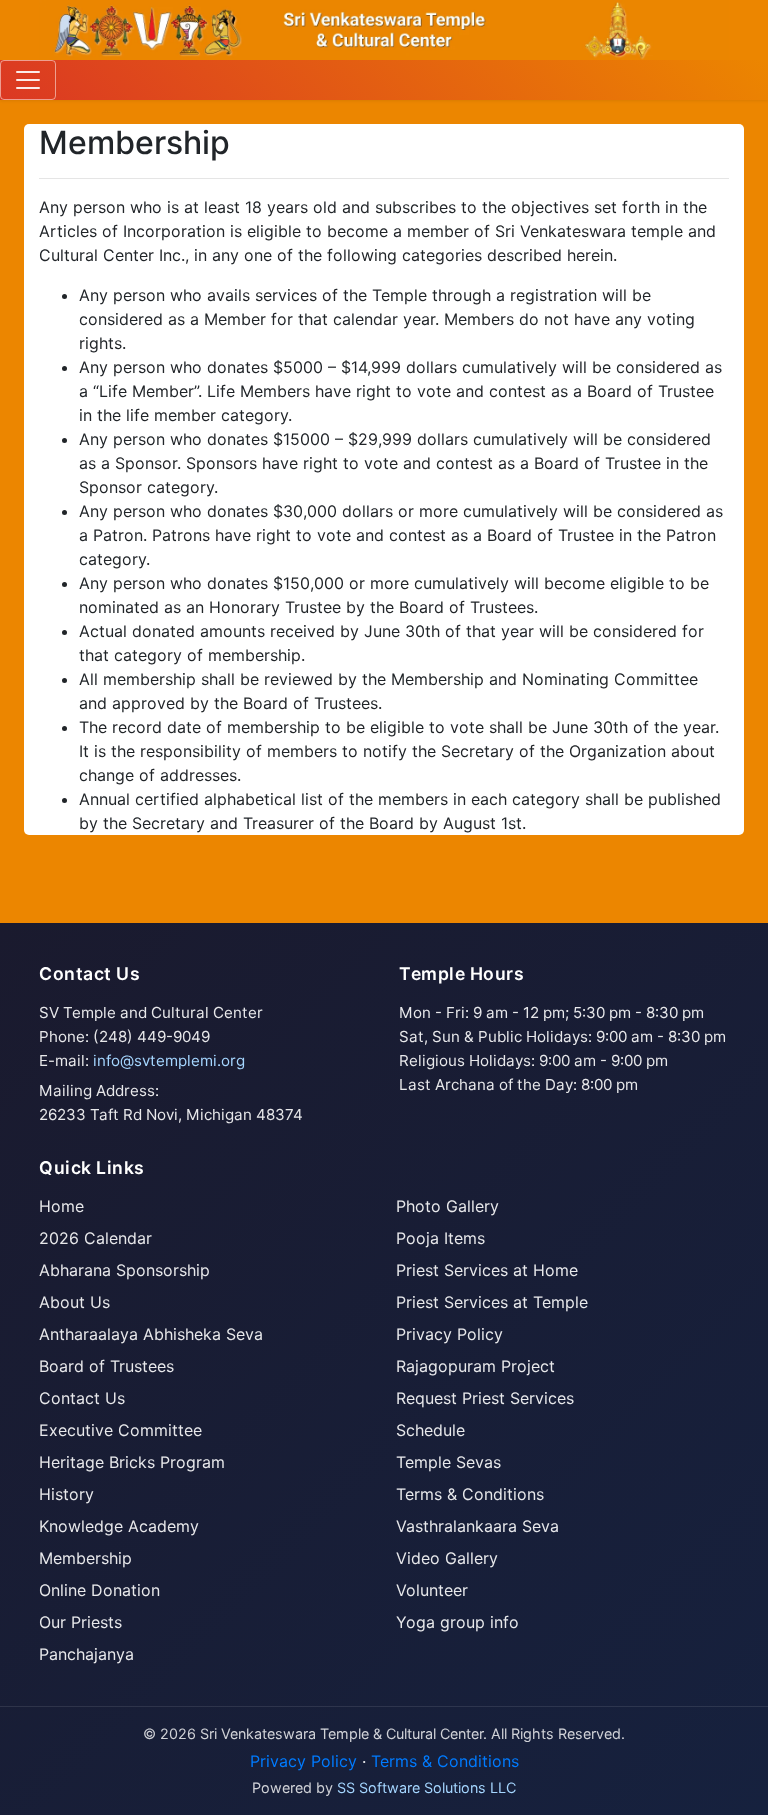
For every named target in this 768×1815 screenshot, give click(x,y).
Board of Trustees (106, 1366)
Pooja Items (440, 1238)
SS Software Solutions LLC (426, 1787)
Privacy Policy (449, 1334)
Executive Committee (120, 1430)
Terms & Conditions (470, 1494)
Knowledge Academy (119, 1526)
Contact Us (82, 1398)
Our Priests (80, 1622)
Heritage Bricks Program (132, 1462)
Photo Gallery (447, 1206)
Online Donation (99, 1590)
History (66, 1494)
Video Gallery (447, 1558)
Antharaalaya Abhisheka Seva (151, 1334)
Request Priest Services (485, 1398)
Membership (85, 1558)
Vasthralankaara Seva (477, 1526)
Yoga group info (457, 1622)
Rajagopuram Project (475, 1366)
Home (61, 1206)
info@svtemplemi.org (169, 1060)
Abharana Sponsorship (124, 1270)
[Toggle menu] (28, 80)
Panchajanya (86, 1654)
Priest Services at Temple (492, 1302)
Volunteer (432, 1590)
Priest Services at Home (487, 1270)
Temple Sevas (448, 1462)
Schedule (430, 1430)
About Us (74, 1302)
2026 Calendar (95, 1238)
